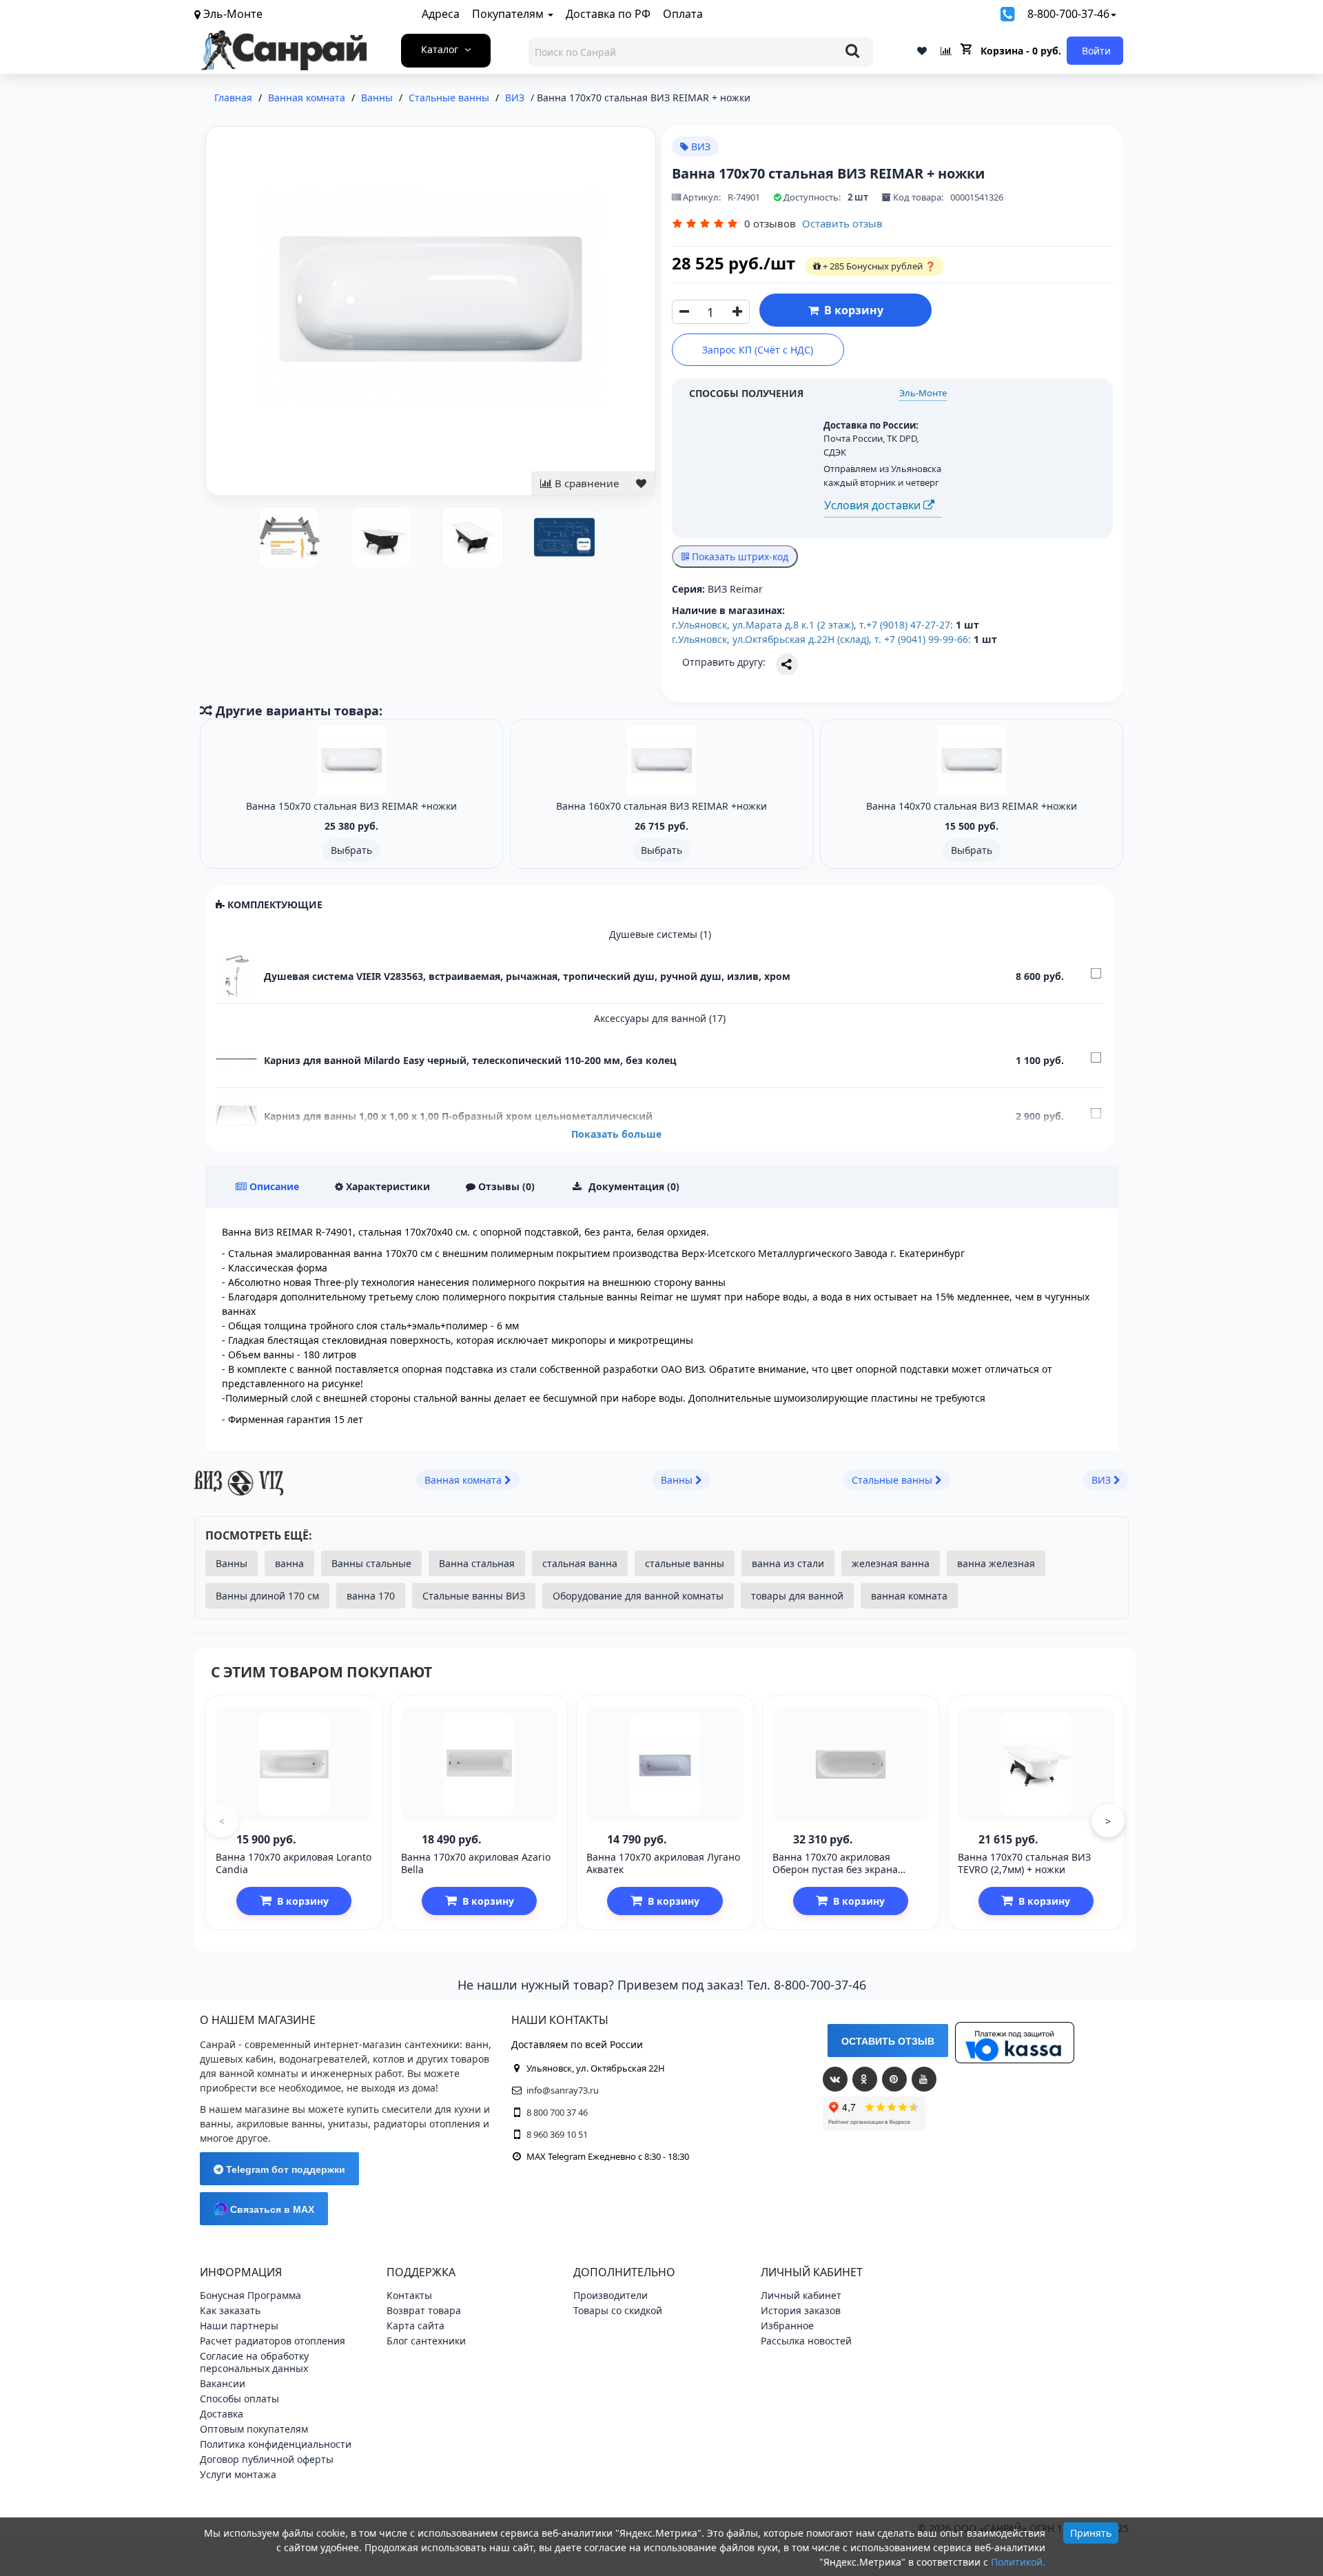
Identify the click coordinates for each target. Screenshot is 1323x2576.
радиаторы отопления (427, 2124)
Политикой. (1018, 2562)
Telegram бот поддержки (284, 2169)
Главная (233, 98)
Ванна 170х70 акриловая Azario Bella (476, 1863)
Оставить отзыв (842, 223)
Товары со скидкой (618, 2310)
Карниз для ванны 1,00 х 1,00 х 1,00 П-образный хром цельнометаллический (458, 1116)
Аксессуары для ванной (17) (660, 1018)
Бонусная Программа (250, 2295)
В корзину (851, 310)
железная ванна (891, 1563)
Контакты (409, 2295)
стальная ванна (580, 1563)
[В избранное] (641, 483)
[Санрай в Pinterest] (894, 2079)
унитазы (348, 2124)
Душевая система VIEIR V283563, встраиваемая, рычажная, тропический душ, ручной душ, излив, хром (527, 976)
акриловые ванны (279, 2124)
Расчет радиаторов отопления (273, 2341)
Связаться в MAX (271, 2209)
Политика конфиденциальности (276, 2444)
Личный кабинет (801, 2295)
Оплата (683, 14)
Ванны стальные (371, 1563)
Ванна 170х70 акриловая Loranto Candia (294, 1863)
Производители (611, 2295)
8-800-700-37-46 (1068, 14)
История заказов (801, 2310)
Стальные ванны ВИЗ (474, 1596)
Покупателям (509, 14)
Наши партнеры (239, 2325)
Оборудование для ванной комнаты (638, 1596)
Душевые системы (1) (660, 934)
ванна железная (996, 1563)
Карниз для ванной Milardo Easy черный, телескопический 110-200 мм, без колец (470, 1060)
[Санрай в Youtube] (924, 2079)
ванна (289, 1563)
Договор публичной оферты (267, 2459)
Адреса (441, 14)
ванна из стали (788, 1563)
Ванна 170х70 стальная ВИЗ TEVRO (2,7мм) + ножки (1024, 1863)
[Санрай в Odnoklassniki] (865, 2079)
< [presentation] (222, 1821)
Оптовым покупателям (254, 2429)
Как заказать (230, 2310)
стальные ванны (685, 1563)
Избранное (787, 2325)
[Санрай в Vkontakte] (835, 2079)
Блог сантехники (426, 2341)
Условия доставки (874, 505)
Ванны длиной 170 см (267, 1596)
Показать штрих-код (739, 556)
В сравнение (585, 483)
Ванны (232, 1563)
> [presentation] (1108, 1821)
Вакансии (223, 2383)
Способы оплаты (239, 2399)
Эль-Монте (923, 393)
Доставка (222, 2414)
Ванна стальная (477, 1563)
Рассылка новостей (806, 2341)
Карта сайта (416, 2325)
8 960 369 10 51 (557, 2134)
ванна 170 (371, 1596)
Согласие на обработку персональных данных (254, 2362)
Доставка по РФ (608, 14)
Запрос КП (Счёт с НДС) (758, 350)
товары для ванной (797, 1596)
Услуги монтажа (238, 2474)
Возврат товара (424, 2310)
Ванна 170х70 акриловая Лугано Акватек (663, 1863)
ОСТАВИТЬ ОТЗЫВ (888, 2041)
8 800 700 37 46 (557, 2112)
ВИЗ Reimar (735, 589)
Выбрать (351, 850)
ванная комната (909, 1596)
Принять (1091, 2533)
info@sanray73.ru (563, 2090)
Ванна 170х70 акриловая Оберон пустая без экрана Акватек (835, 1869)
